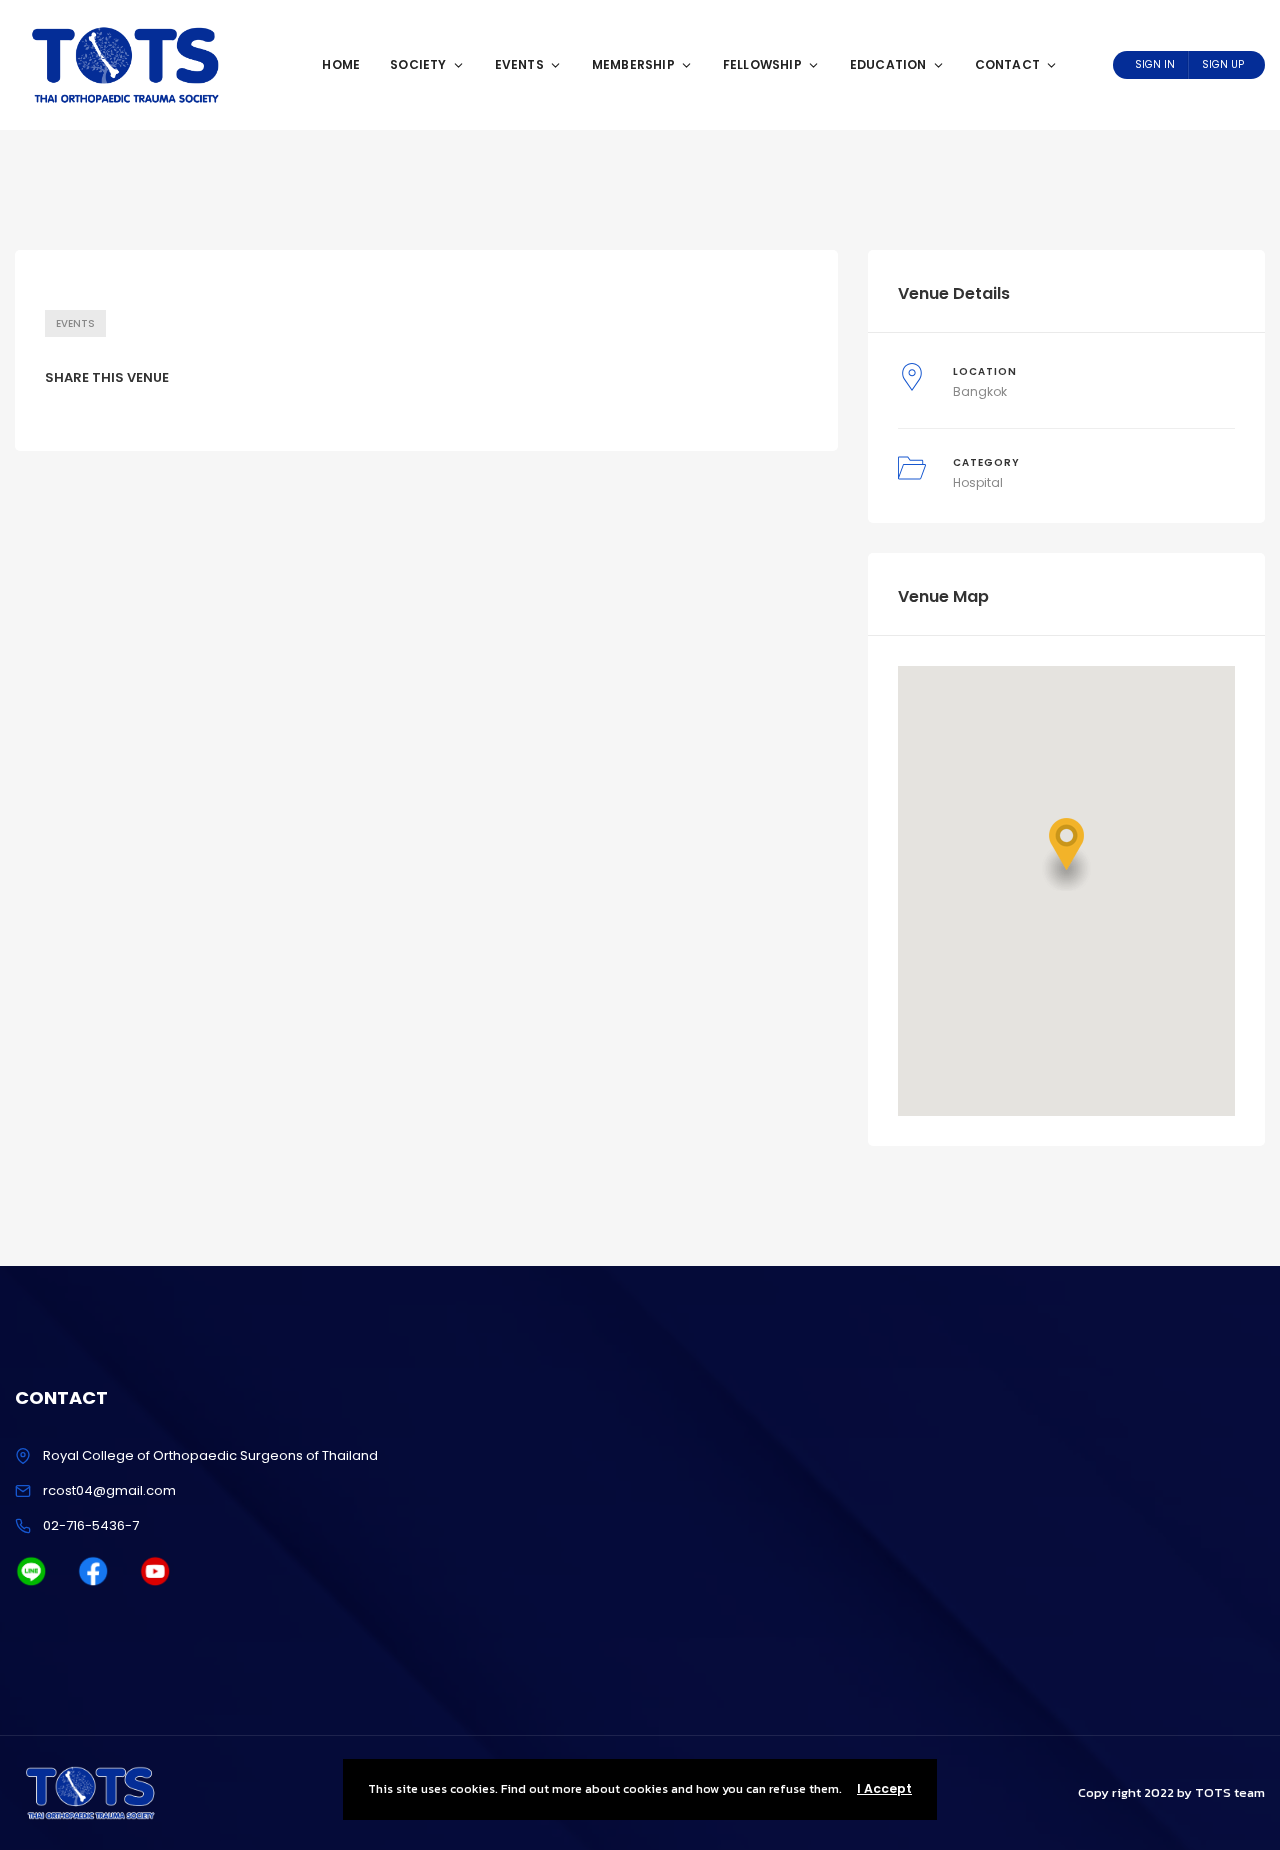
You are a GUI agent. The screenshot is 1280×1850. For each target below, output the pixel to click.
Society (418, 64)
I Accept (884, 1788)
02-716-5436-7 (91, 1525)
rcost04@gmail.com (109, 1490)
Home (341, 64)
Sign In (1155, 64)
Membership (633, 64)
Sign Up (1223, 64)
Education (888, 64)
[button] (1067, 854)
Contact (1007, 64)
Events (519, 64)
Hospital (978, 482)
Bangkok (980, 391)
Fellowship (762, 64)
